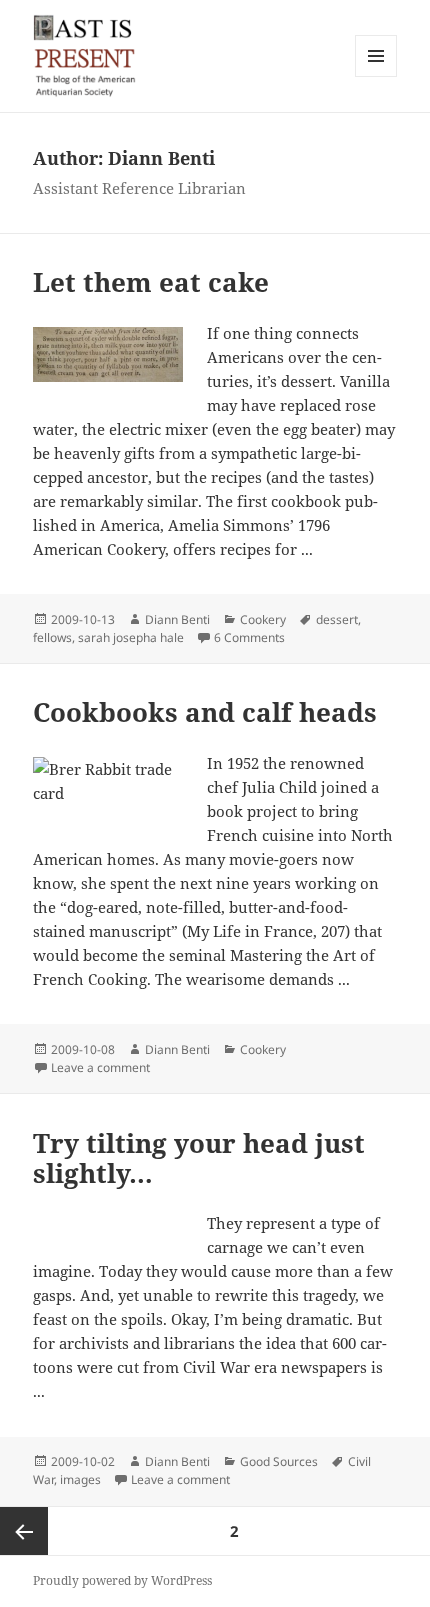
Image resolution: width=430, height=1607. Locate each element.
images (80, 1479)
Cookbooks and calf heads (205, 712)
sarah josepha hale (131, 637)
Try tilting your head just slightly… (199, 1158)
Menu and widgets (376, 76)
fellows (52, 637)
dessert (337, 619)
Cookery (263, 619)
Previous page (24, 1531)
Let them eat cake (151, 282)
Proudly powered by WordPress (122, 1580)
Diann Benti (177, 619)
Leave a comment (100, 1067)
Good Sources (279, 1461)
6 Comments (249, 637)
